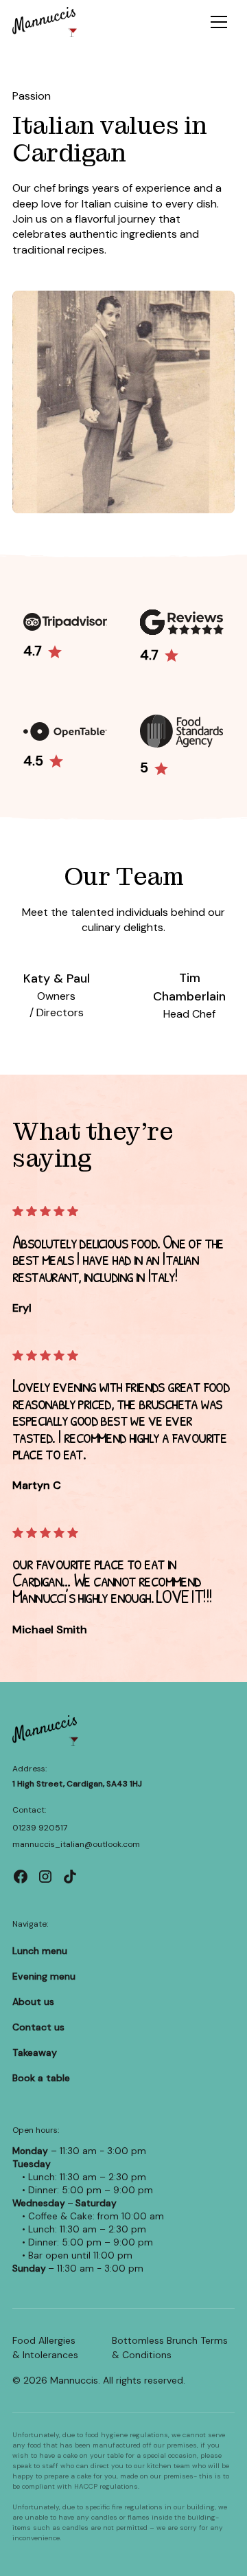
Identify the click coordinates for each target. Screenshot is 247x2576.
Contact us (38, 2027)
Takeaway (35, 2052)
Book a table (41, 2078)
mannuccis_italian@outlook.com (76, 1844)
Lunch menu (40, 1951)
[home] (45, 22)
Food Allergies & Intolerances (45, 2348)
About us (33, 2002)
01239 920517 (40, 1828)
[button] (219, 22)
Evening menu (44, 1976)
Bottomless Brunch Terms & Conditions (170, 2348)
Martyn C (37, 1485)
